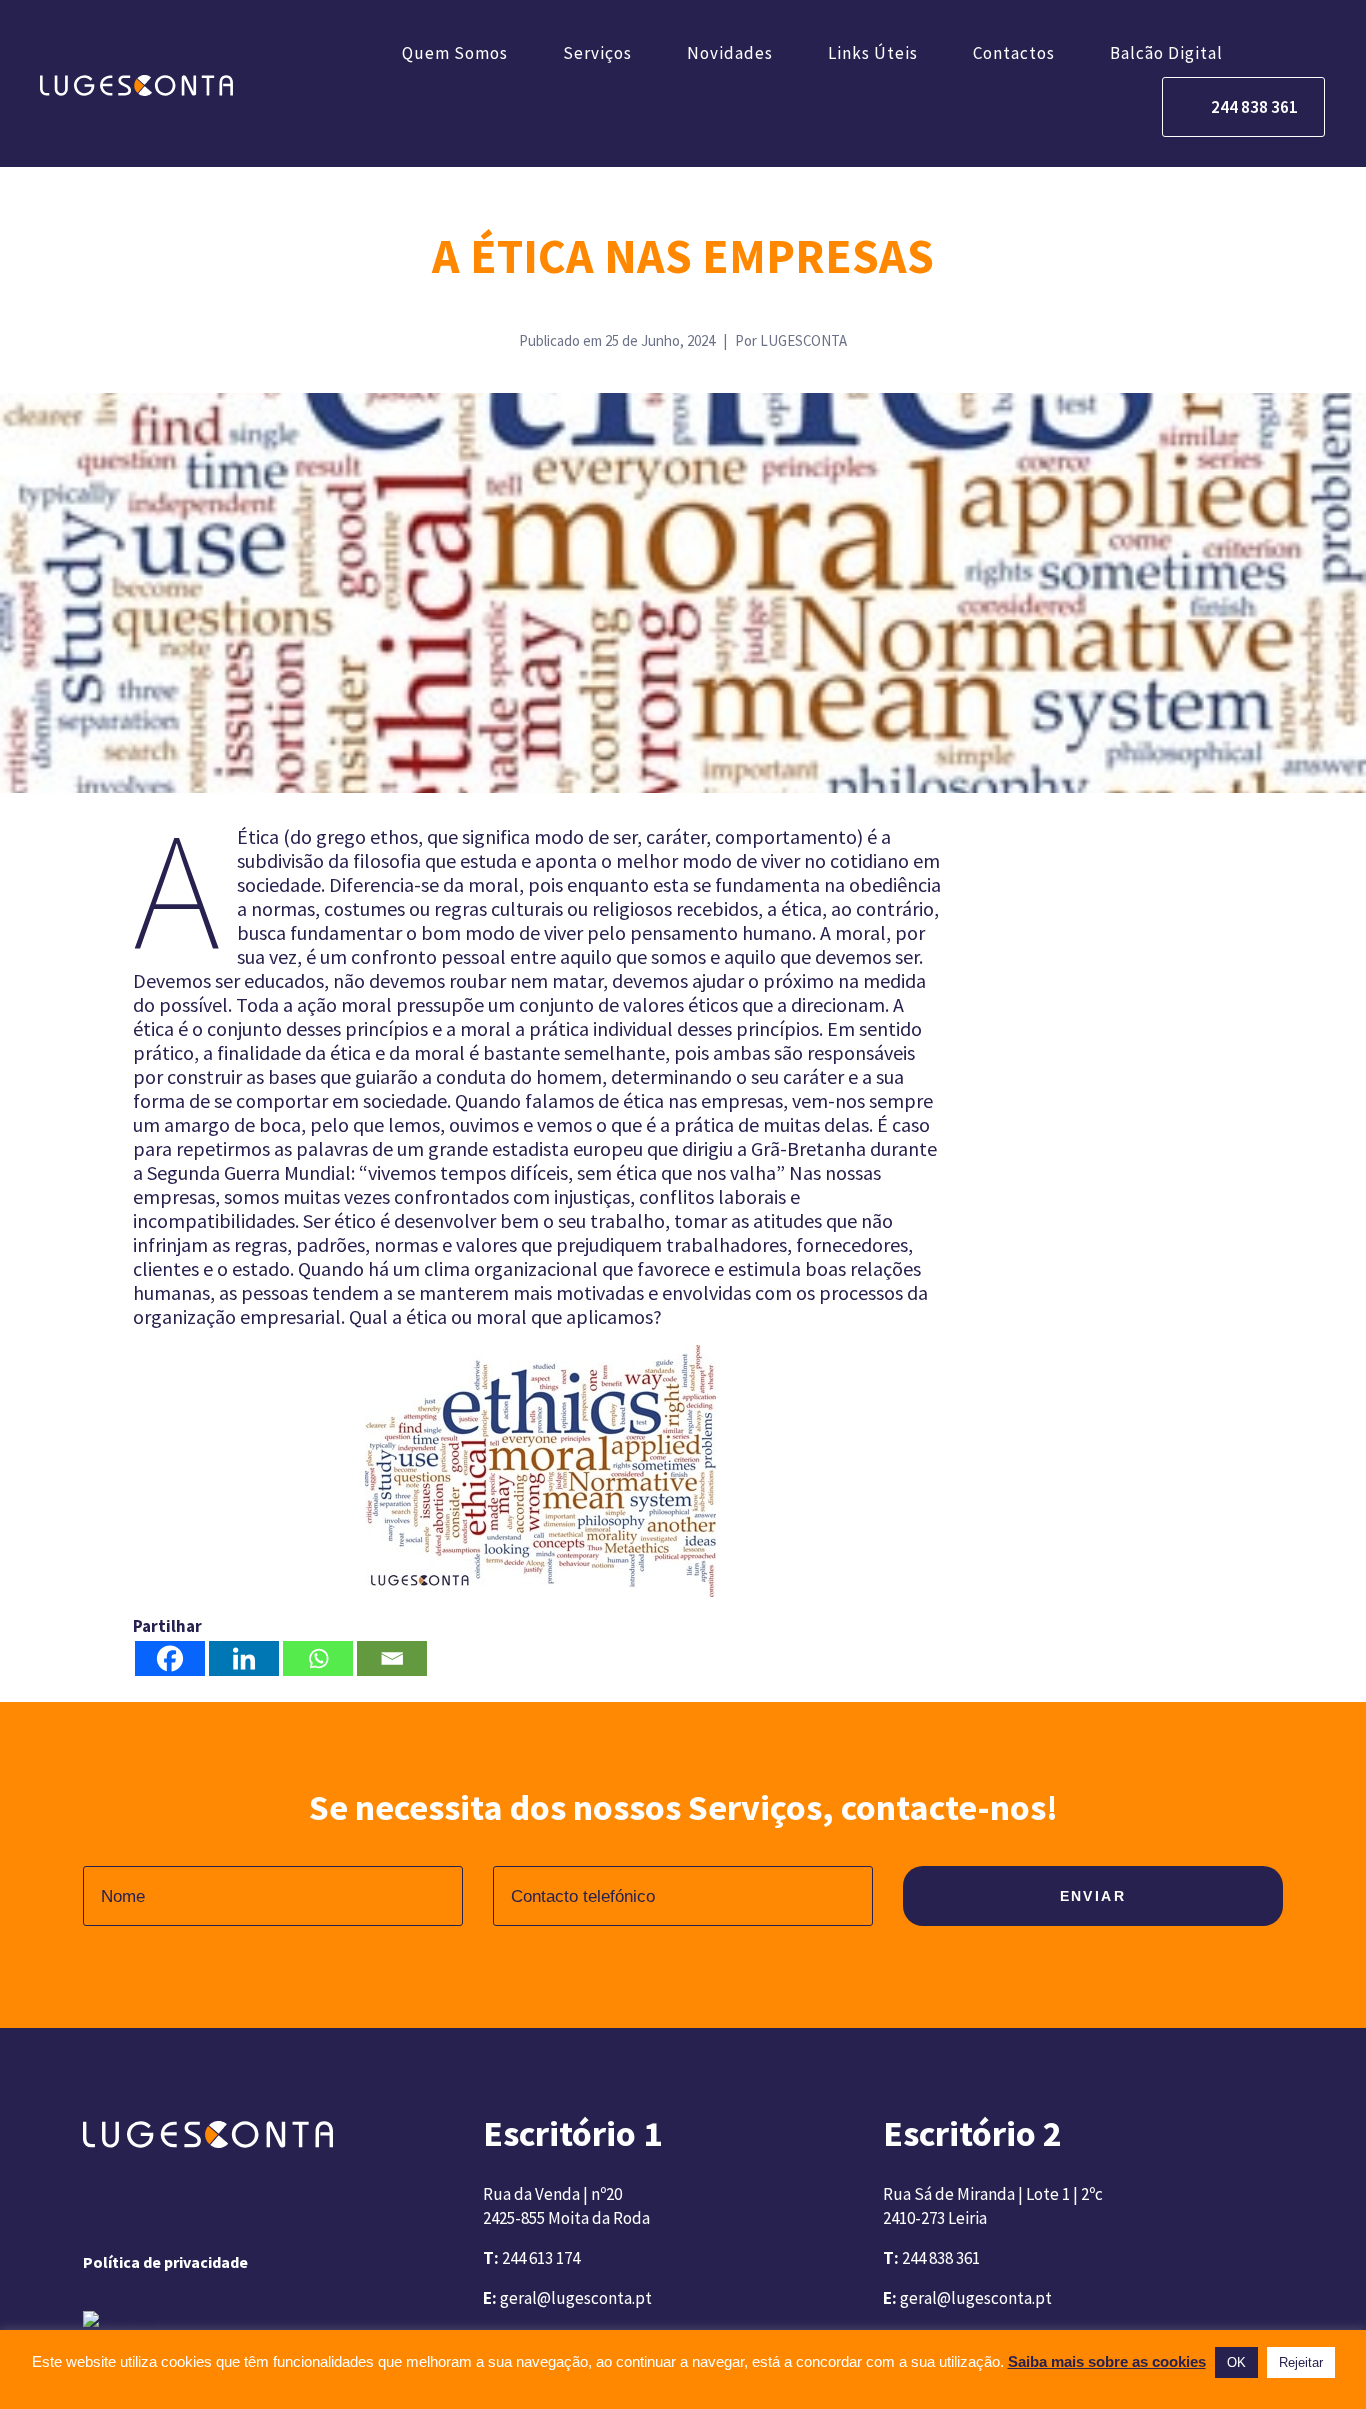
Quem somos (455, 53)
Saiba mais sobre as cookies (1107, 2361)
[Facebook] (170, 1658)
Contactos (1014, 53)
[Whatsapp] (318, 1658)
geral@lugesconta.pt (576, 2298)
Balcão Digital (1166, 53)
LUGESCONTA (803, 340)
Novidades (730, 53)
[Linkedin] (244, 1658)
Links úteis (873, 53)
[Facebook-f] (95, 2210)
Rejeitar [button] (1301, 2362)
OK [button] (1236, 2362)
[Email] (392, 1658)
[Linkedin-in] (149, 2210)
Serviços (597, 53)
